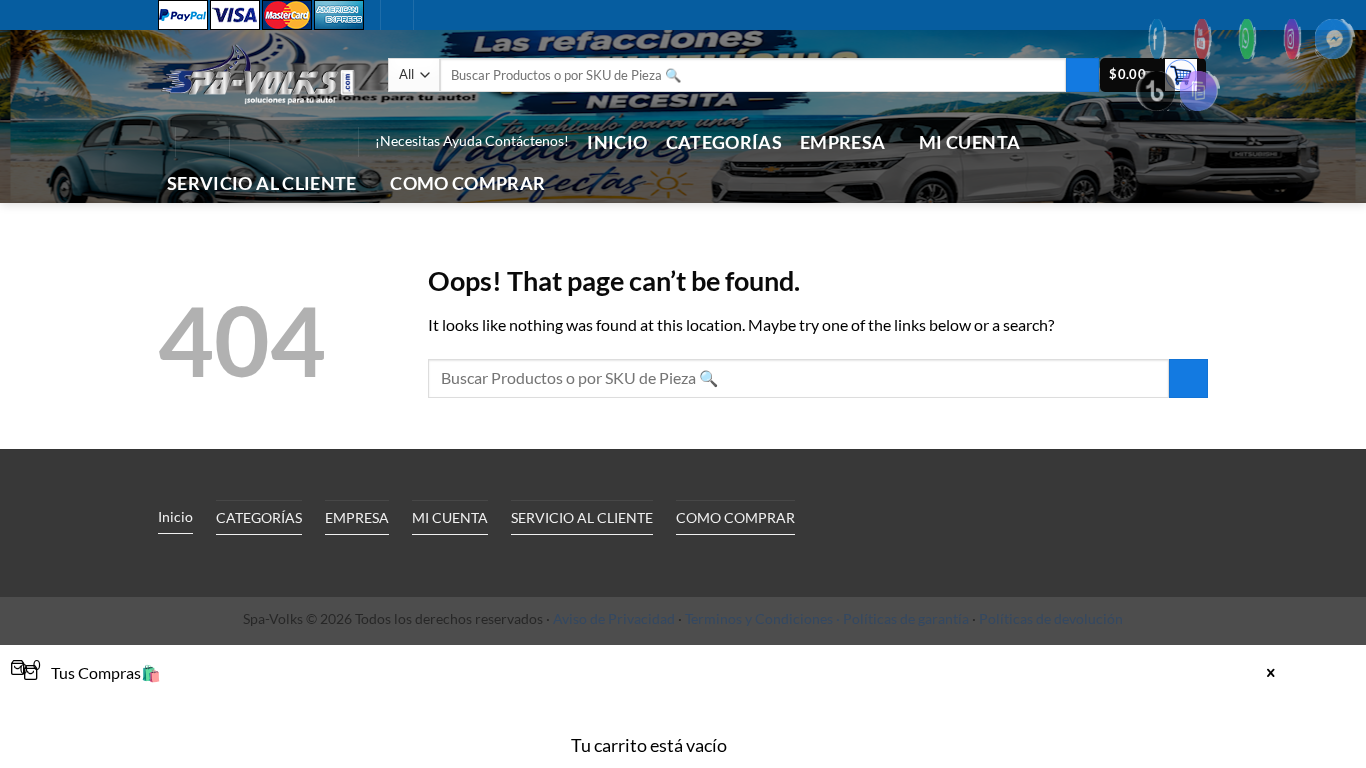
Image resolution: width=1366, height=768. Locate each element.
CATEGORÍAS (724, 142)
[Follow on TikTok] (276, 142)
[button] (202, 142)
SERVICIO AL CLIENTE (262, 183)
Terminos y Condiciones (759, 618)
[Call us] (302, 142)
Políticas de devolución (1051, 618)
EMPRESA (842, 142)
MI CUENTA (969, 142)
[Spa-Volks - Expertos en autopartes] (258, 74)
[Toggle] (342, 563)
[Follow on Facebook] (250, 142)
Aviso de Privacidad (614, 618)
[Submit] (1082, 75)
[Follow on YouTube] (328, 142)
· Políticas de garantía (902, 618)
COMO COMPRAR (467, 183)
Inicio (617, 142)
